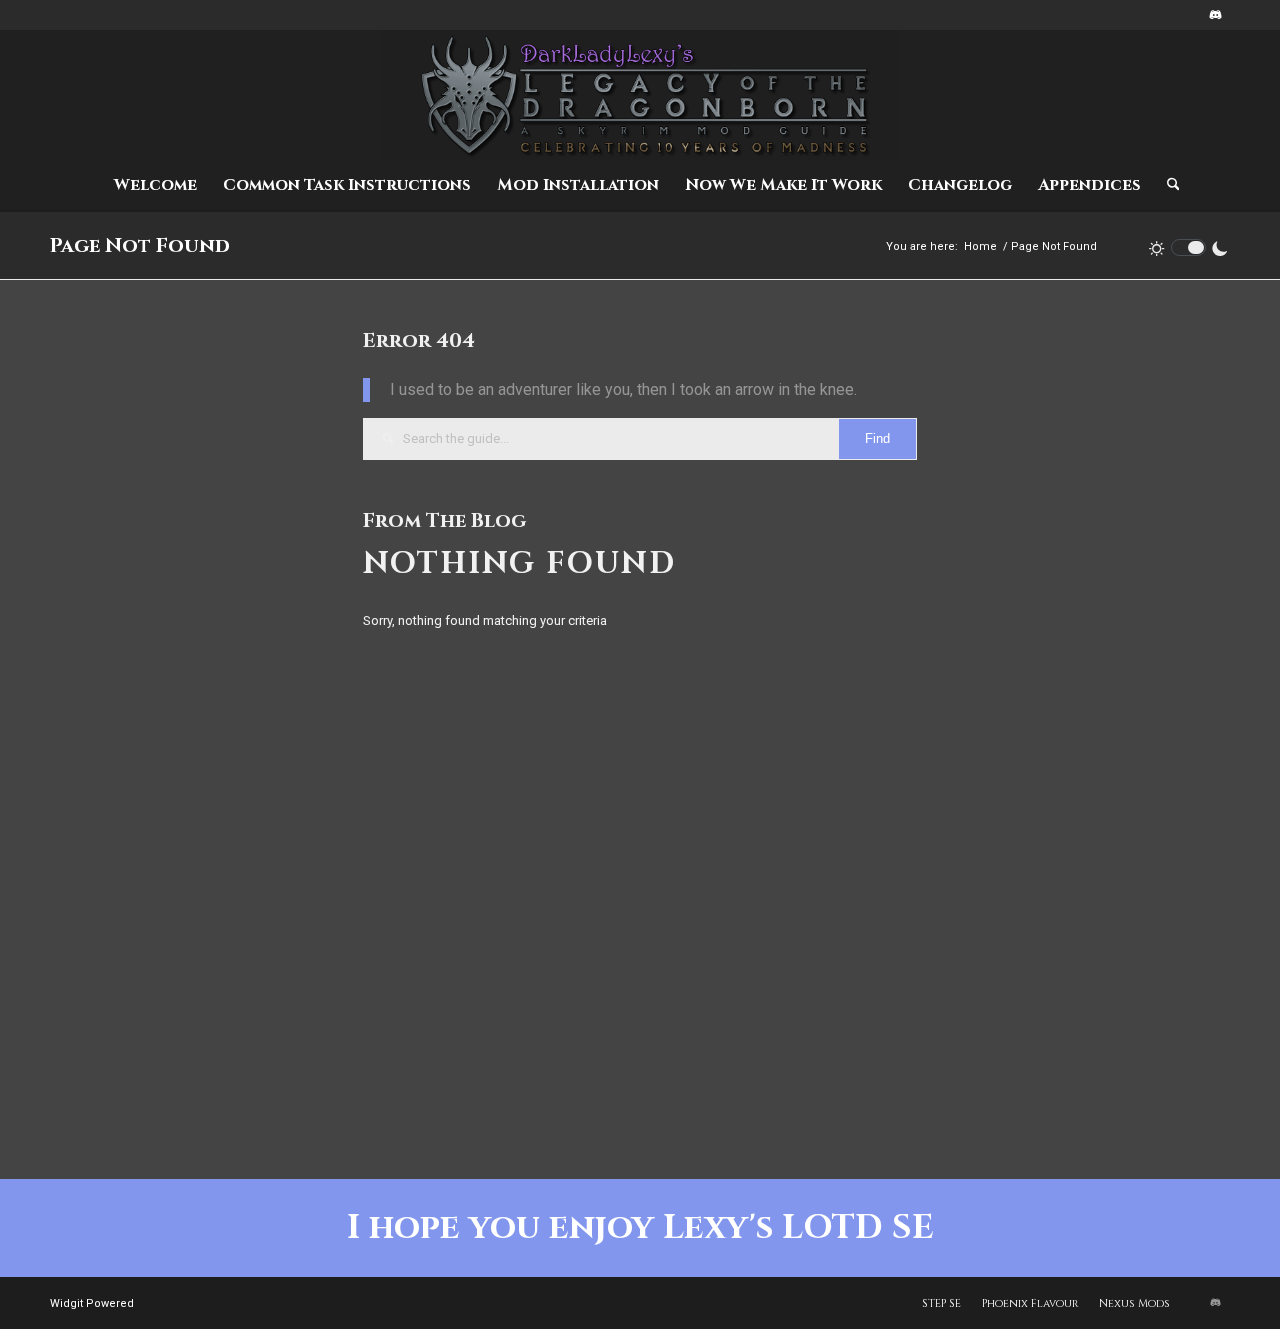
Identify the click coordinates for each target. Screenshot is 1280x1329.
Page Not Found (140, 245)
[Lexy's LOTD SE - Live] (640, 95)
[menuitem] (155, 185)
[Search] (1167, 185)
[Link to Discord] (1215, 15)
